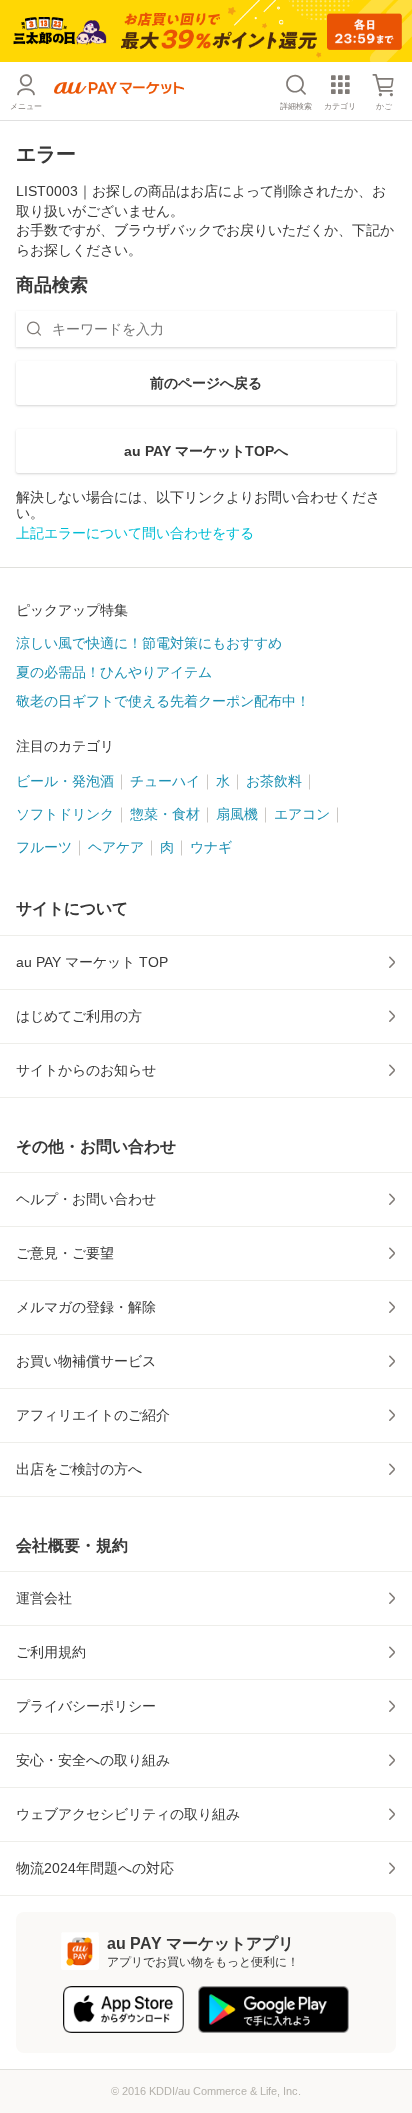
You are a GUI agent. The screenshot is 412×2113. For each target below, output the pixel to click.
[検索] (34, 329)
